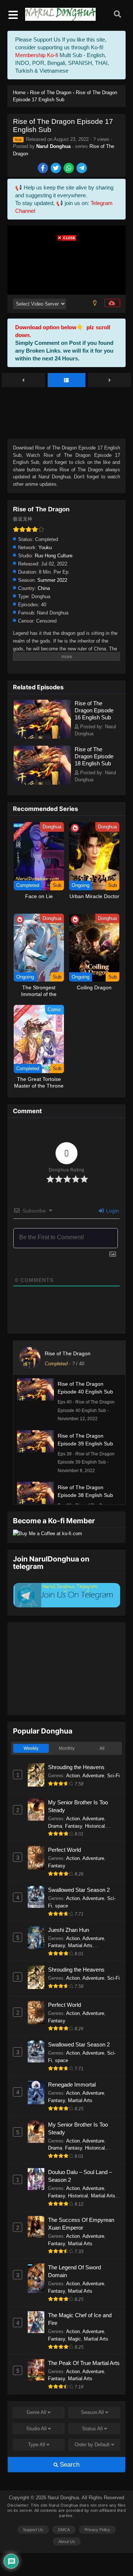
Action (73, 1776)
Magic (74, 2339)
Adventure (93, 1776)
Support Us (33, 2530)
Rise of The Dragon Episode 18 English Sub (94, 756)
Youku (45, 547)
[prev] (23, 380)
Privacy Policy (97, 2530)
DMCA (64, 2530)
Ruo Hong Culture (54, 556)
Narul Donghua (53, 146)
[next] (110, 380)
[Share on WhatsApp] (69, 169)
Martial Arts (80, 1945)
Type (37, 2445)
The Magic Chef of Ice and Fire (80, 2319)
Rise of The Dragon (68, 1353)
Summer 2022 (52, 580)
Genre (36, 2412)
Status (92, 2429)
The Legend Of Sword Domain (74, 2271)
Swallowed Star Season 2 (79, 1890)
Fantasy (74, 1826)
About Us (67, 2542)
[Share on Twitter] (56, 169)
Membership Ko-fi (37, 55)
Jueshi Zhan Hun (69, 1930)
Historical (95, 1826)
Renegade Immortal (72, 2084)
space (62, 1906)
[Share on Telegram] (82, 169)
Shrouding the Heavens (76, 1767)
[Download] (112, 303)
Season (92, 2412)
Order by (92, 2445)
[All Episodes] (67, 380)
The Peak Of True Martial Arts (84, 2363)
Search (69, 2465)
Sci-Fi (113, 1776)
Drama (55, 1826)
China (44, 588)
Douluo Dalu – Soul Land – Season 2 (80, 2176)
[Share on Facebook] (43, 169)
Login (112, 1211)
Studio (36, 2429)
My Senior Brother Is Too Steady (78, 1806)
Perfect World (64, 1850)
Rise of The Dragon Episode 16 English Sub (94, 710)
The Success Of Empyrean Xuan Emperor (81, 2224)
